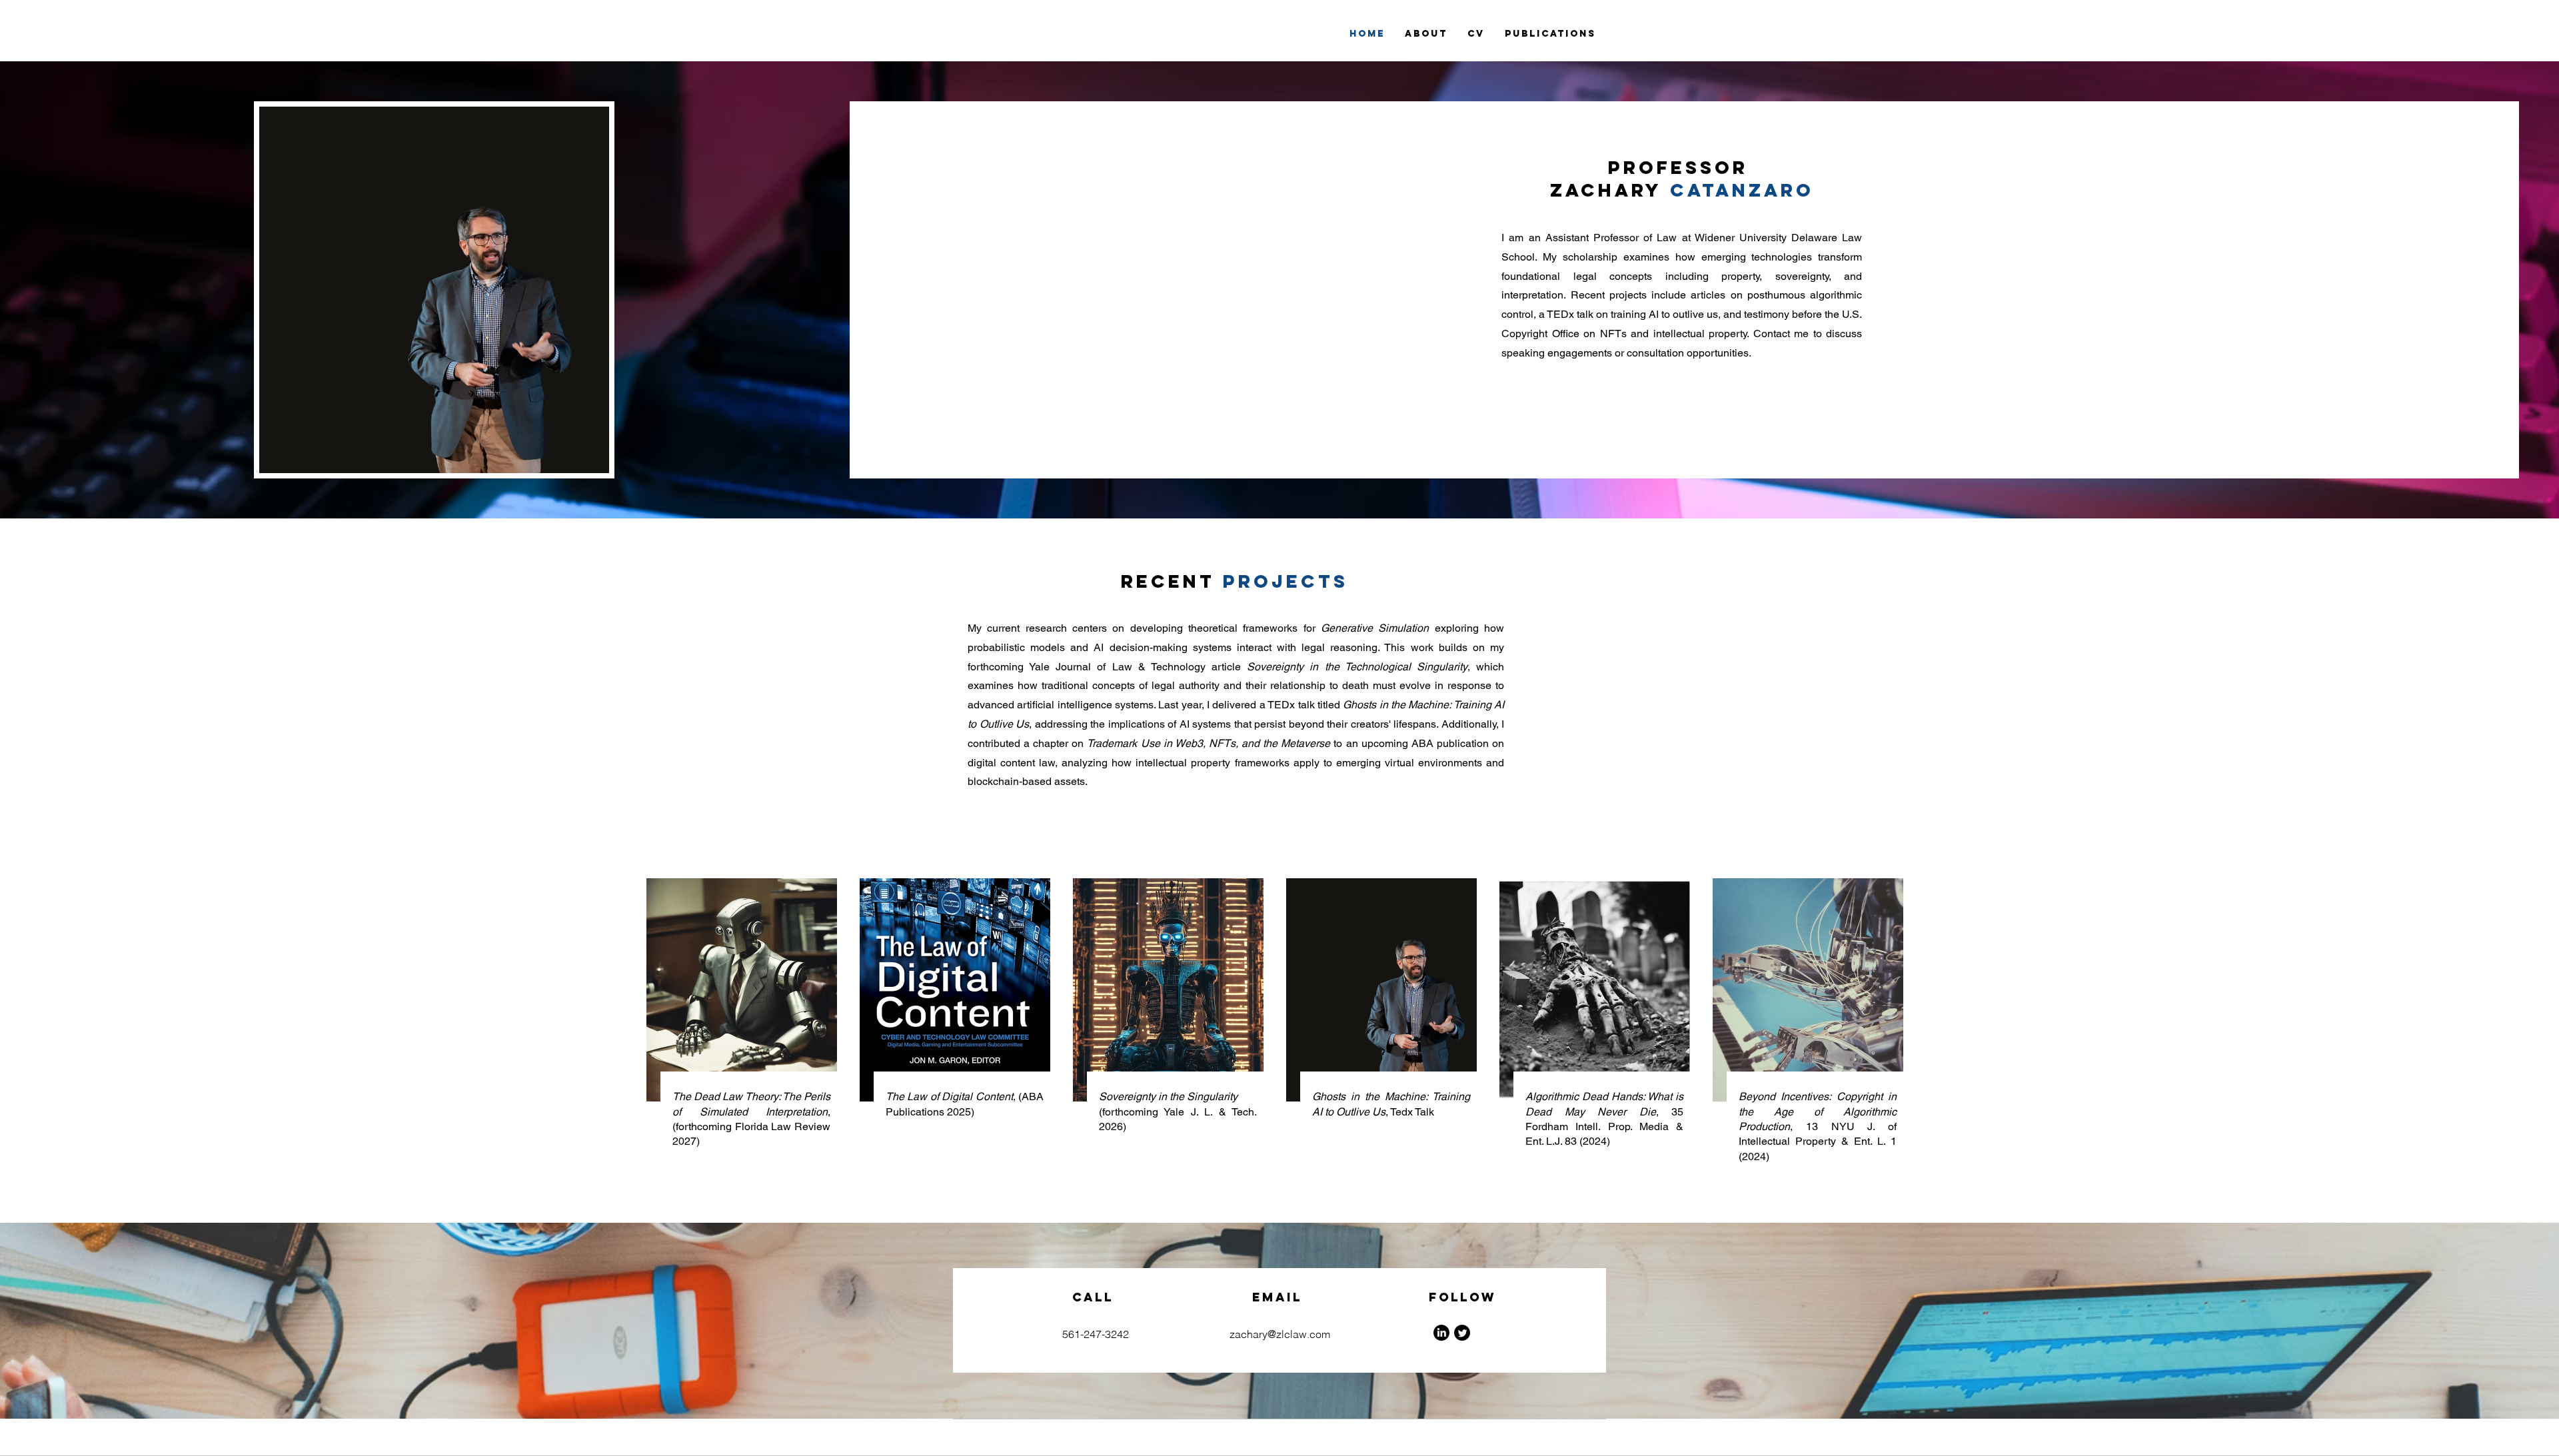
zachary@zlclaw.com (1280, 1334)
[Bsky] (1462, 1333)
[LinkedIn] (1441, 1333)
